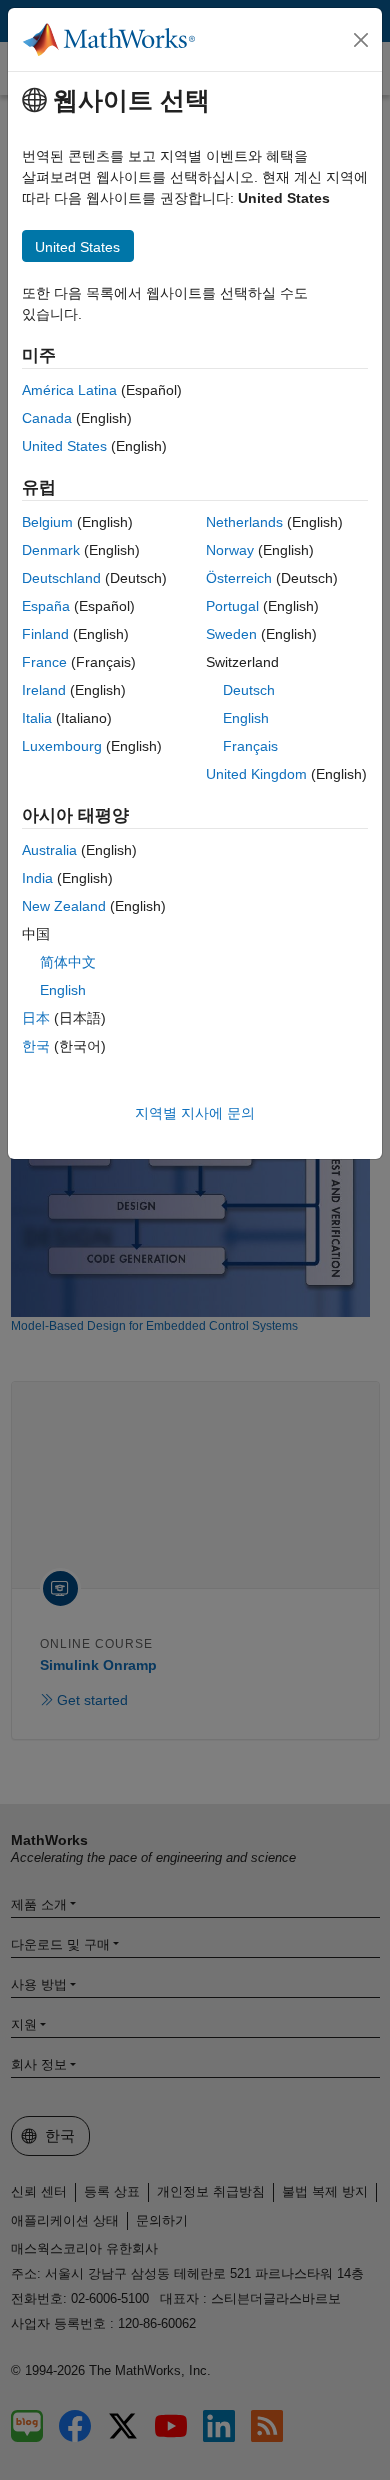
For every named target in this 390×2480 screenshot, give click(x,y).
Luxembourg (62, 746)
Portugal (232, 606)
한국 (36, 1046)
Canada (47, 418)
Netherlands (244, 522)
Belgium (47, 522)
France (44, 662)
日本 (36, 1018)
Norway (230, 550)
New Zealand (64, 906)
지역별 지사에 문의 (195, 1113)
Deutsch (249, 690)
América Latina (69, 390)
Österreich (239, 578)
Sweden (231, 634)
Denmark (51, 550)
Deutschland (61, 578)
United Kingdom (256, 774)
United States (64, 446)
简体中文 (68, 962)
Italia (37, 718)
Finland (45, 634)
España (46, 606)
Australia (49, 850)
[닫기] (361, 40)
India (37, 878)
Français (250, 746)
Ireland (44, 690)
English (246, 718)
